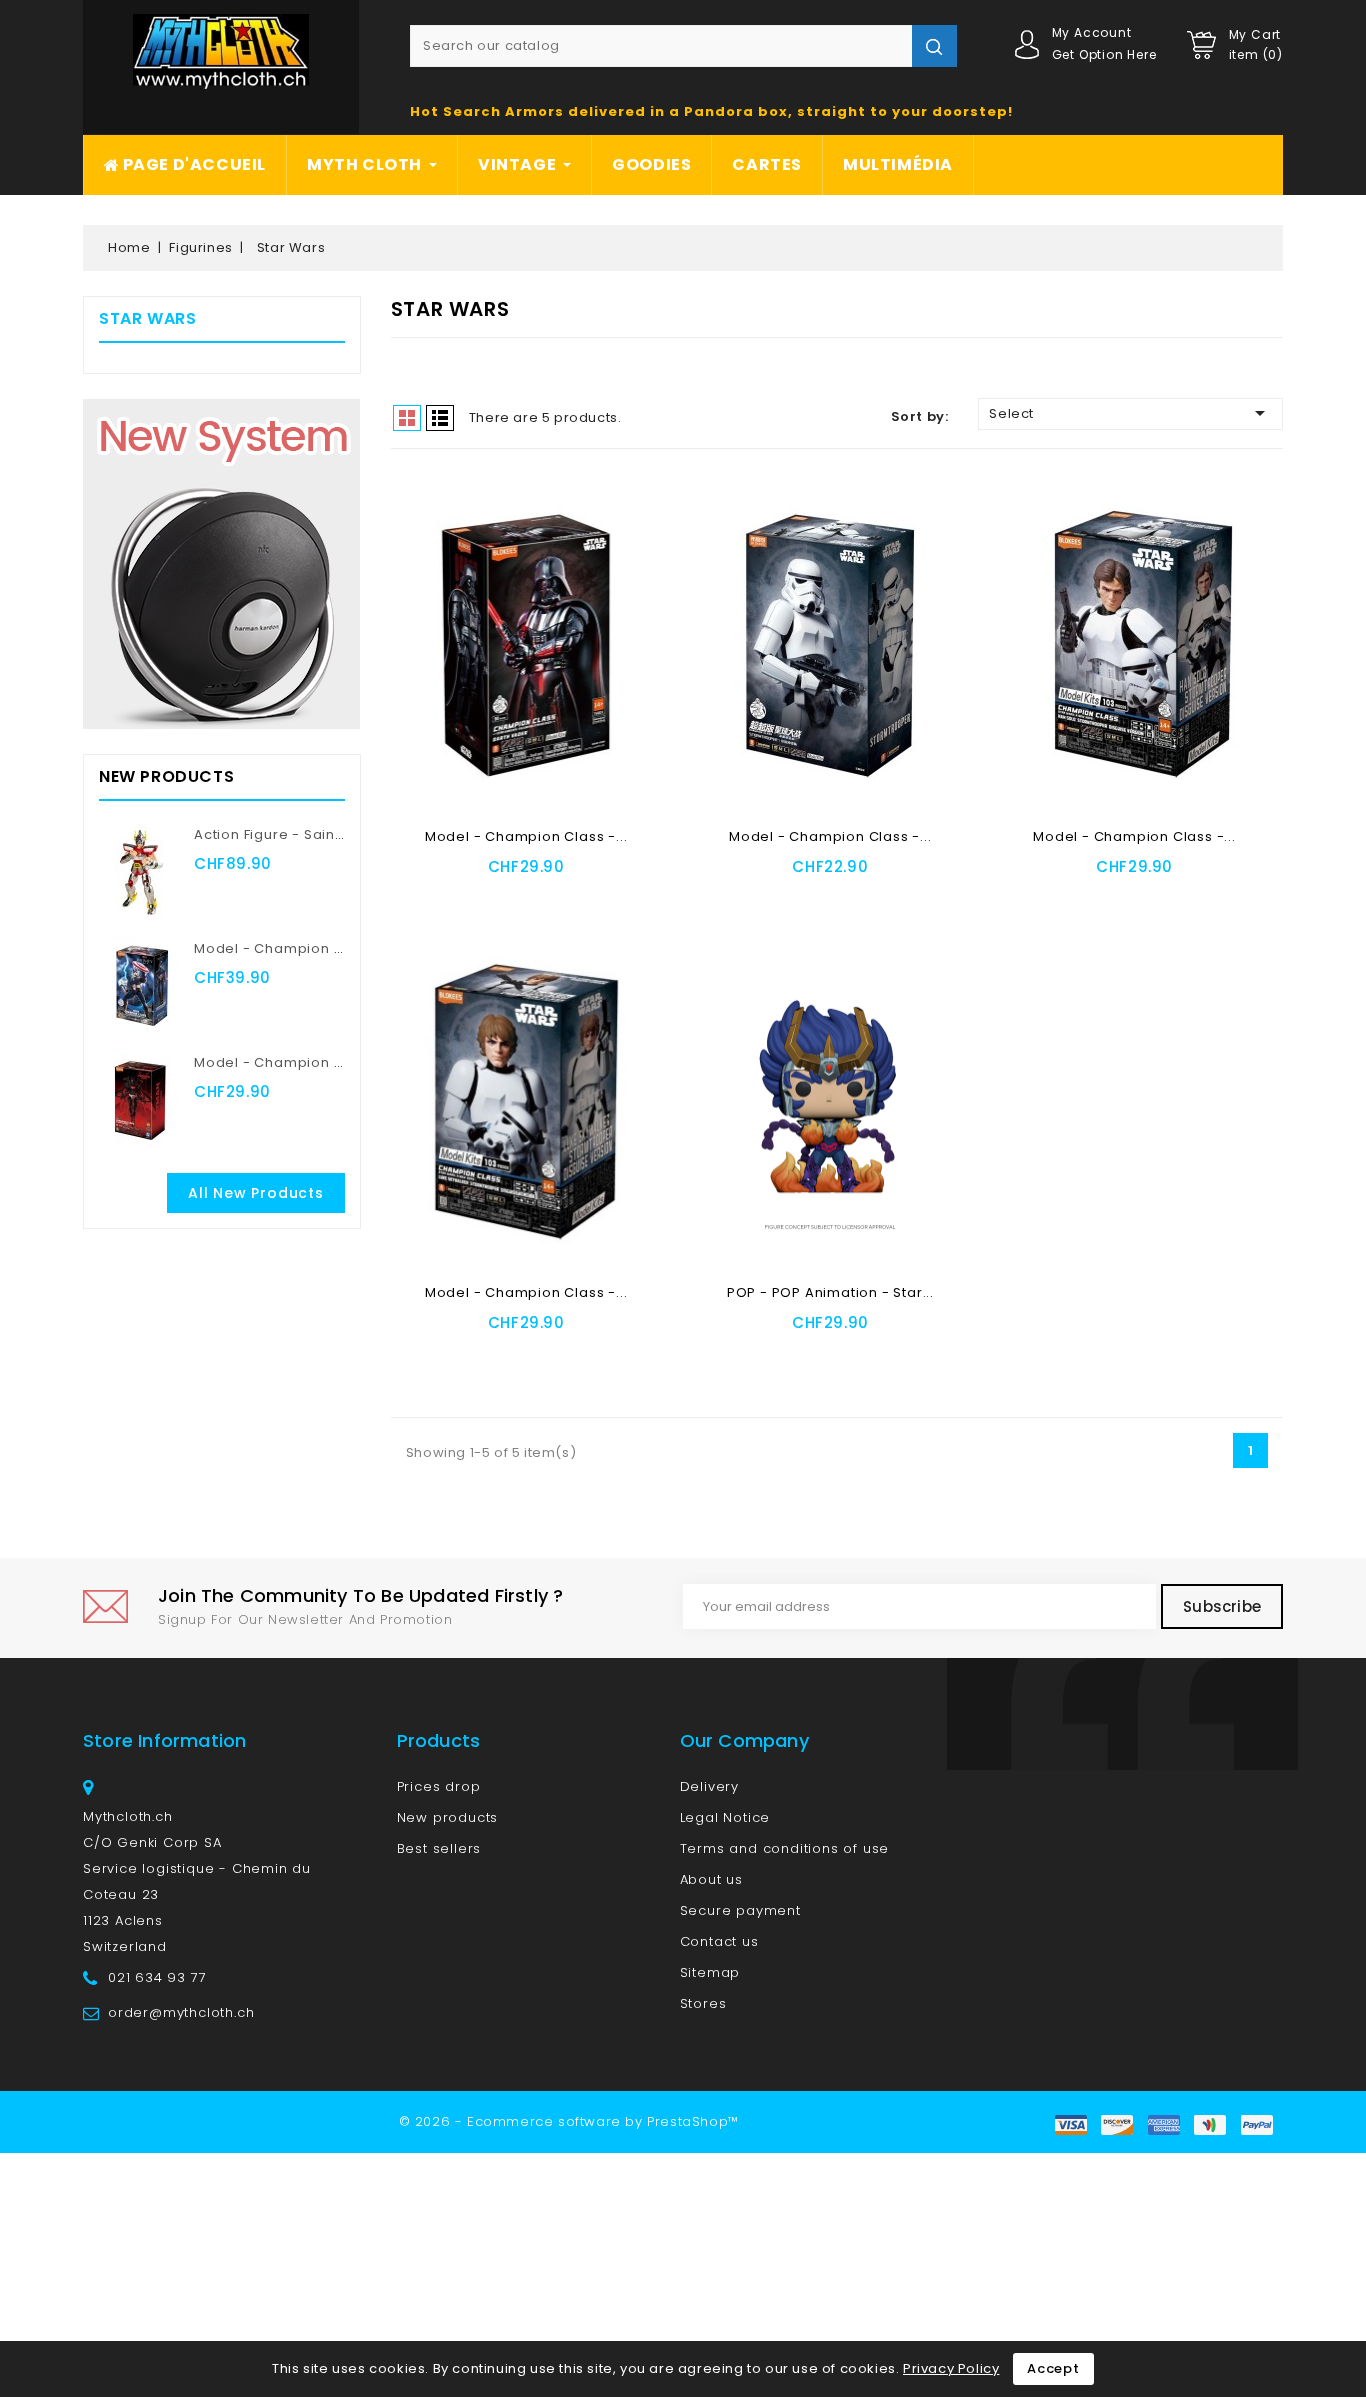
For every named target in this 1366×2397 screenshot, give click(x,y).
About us (711, 1879)
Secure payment (740, 1910)
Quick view (580, 896)
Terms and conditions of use (785, 1848)
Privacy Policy (951, 2368)
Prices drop (439, 1786)
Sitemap (710, 1972)
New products (448, 1817)
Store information (164, 1740)
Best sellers (439, 1848)
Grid (407, 418)
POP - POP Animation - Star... (830, 1292)
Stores (703, 2003)
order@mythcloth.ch (181, 2012)
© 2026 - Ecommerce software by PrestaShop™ (569, 2121)
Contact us (719, 1941)
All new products (256, 1193)
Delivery (709, 1786)
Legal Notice (725, 1817)
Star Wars (147, 318)
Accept (1053, 2368)
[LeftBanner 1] (221, 564)
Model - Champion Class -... (526, 836)
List (440, 418)
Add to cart (475, 896)
